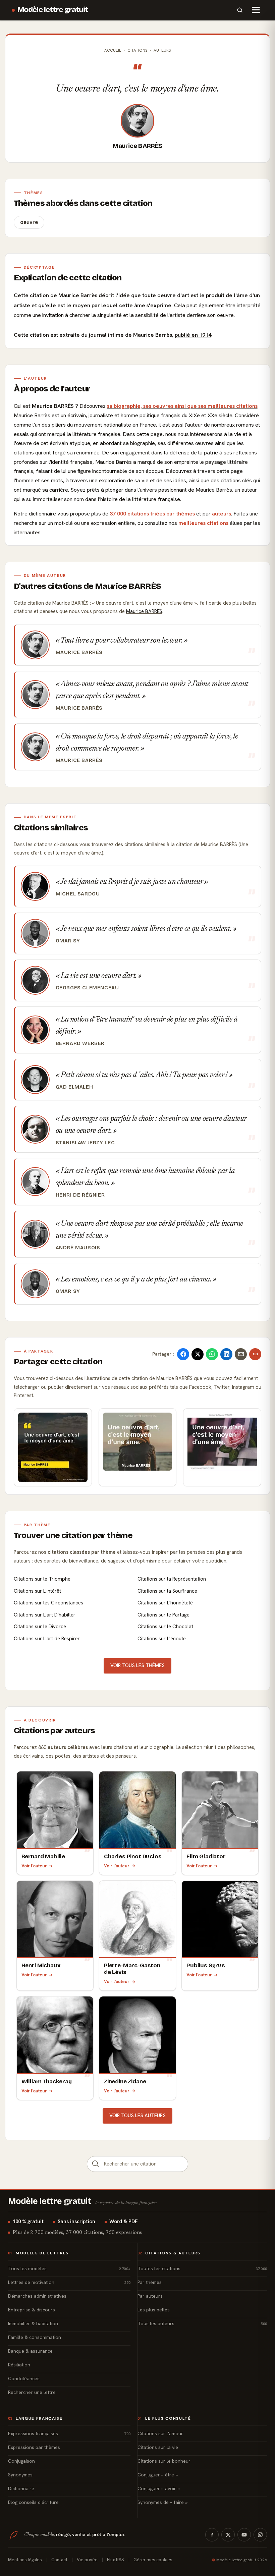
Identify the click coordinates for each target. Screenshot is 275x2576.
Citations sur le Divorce (40, 1627)
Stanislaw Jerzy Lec (85, 1143)
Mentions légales (25, 2560)
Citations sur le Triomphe (42, 1579)
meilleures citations (203, 523)
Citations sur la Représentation (172, 1579)
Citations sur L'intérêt (37, 1591)
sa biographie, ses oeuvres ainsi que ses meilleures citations (182, 406)
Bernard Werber (80, 1043)
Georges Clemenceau (87, 988)
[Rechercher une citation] (96, 2164)
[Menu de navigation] (256, 10)
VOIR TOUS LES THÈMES (137, 1665)
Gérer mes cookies (153, 2560)
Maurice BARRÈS (137, 146)
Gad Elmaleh (74, 1087)
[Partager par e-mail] (241, 1354)
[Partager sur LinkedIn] (226, 1354)
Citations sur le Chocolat (165, 1627)
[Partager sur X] (198, 1354)
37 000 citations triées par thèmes (152, 514)
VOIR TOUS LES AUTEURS (137, 2116)
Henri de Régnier (80, 1195)
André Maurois (78, 1248)
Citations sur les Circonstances (48, 1603)
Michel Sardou (78, 894)
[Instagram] (260, 2535)
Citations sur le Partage (163, 1615)
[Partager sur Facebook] (183, 1354)
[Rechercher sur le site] (240, 10)
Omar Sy (68, 941)
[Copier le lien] (255, 1354)
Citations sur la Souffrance (167, 1591)
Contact (59, 2560)
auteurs (222, 514)
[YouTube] (244, 2535)
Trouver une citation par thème (73, 1535)
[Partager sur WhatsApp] (212, 1354)
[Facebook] (212, 2535)
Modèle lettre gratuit (53, 10)
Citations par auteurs (54, 1731)
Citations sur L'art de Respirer (47, 1639)
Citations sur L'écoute (162, 1639)
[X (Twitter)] (228, 2535)
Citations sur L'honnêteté (165, 1603)
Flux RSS (116, 2560)
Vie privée (87, 2560)
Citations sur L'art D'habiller (45, 1615)
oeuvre (29, 222)
